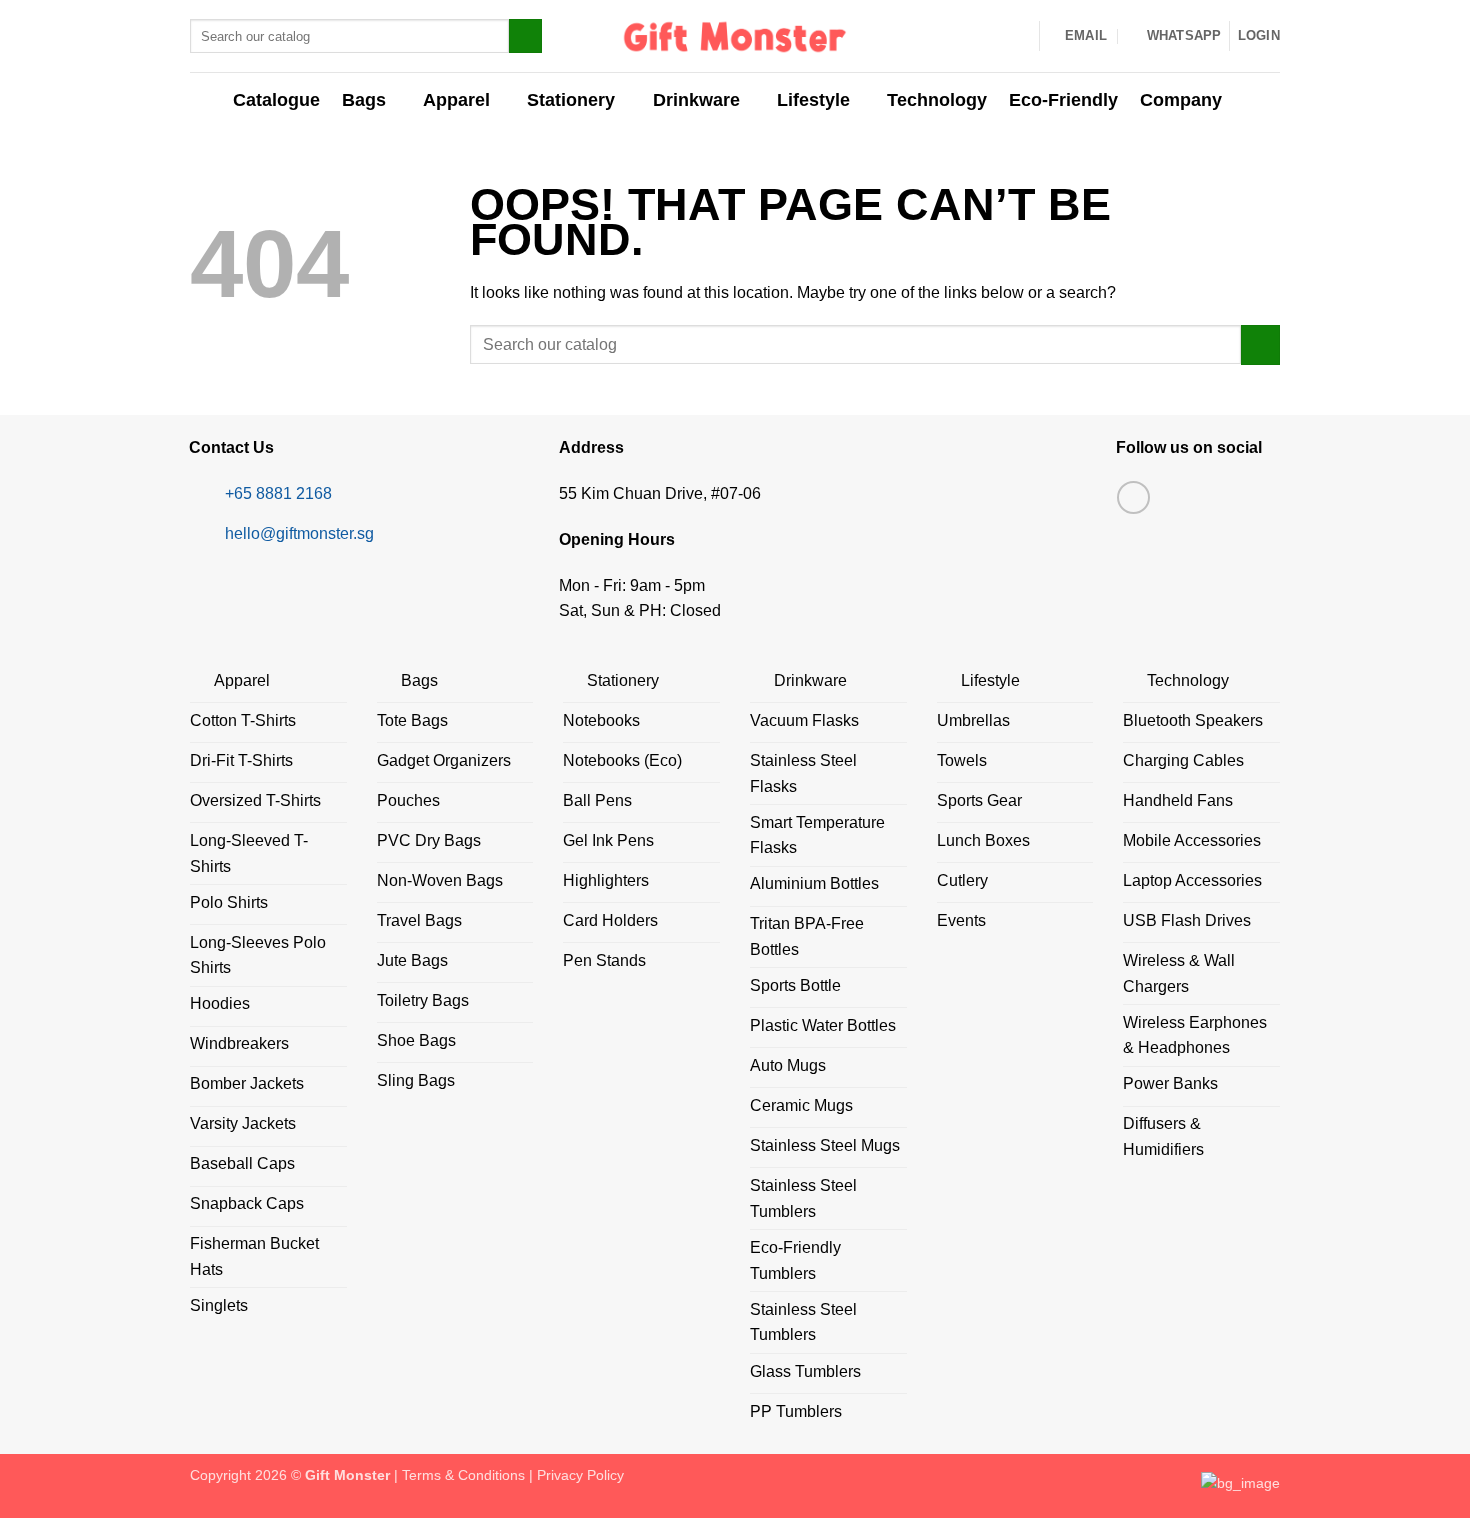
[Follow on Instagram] (1133, 497)
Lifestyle (813, 100)
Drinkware (696, 100)
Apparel (456, 100)
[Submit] (525, 36)
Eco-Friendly (1063, 100)
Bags (364, 100)
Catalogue (276, 100)
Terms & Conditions (463, 1475)
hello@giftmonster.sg (299, 533)
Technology (937, 100)
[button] (1259, 36)
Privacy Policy (580, 1475)
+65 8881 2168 (278, 493)
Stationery (571, 100)
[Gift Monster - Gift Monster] (735, 35)
